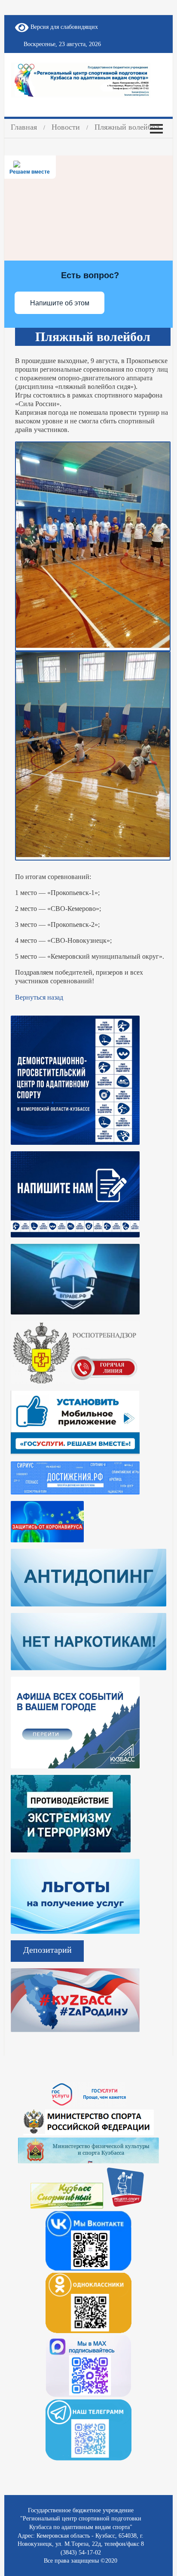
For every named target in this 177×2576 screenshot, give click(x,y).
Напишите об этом (60, 303)
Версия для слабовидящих (63, 27)
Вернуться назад (39, 997)
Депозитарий (47, 1950)
